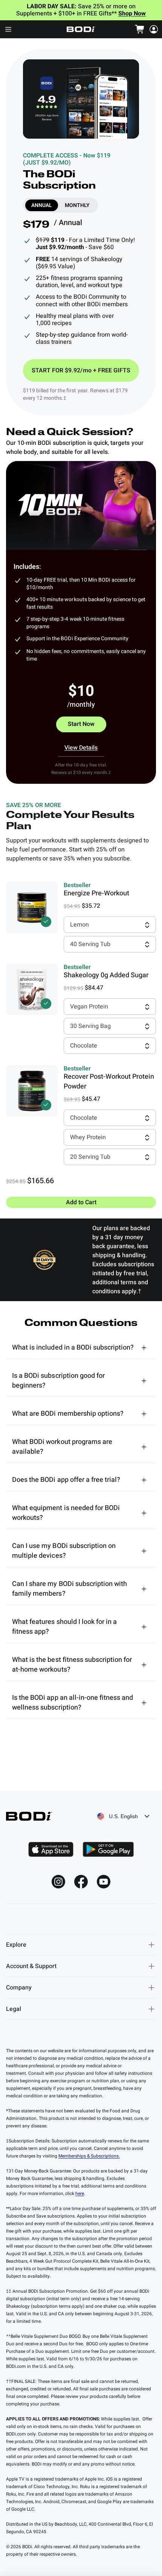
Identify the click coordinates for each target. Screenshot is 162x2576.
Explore (16, 1945)
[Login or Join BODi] (154, 29)
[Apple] (51, 1849)
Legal (14, 2009)
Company (19, 1988)
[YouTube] (104, 1882)
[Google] (108, 1849)
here (80, 2194)
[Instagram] (58, 1882)
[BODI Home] (81, 29)
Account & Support (31, 1966)
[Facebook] (81, 1882)
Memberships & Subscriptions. (89, 2156)
